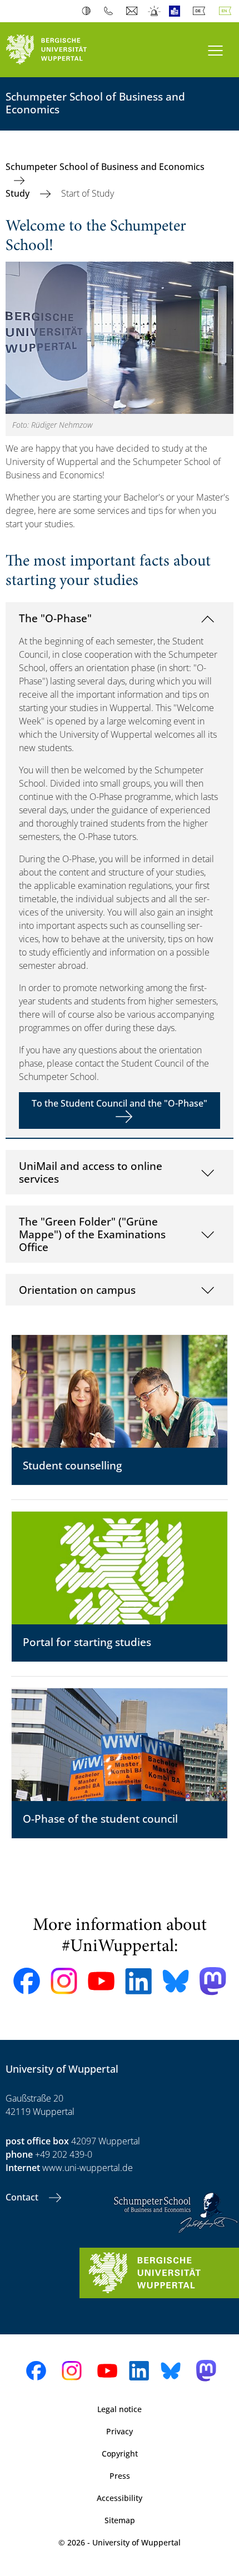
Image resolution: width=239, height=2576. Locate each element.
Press (120, 2476)
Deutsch (201, 11)
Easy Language (177, 11)
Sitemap (120, 2520)
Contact (23, 2197)
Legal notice (120, 2409)
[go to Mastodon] (213, 1981)
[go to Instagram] (64, 1981)
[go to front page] (60, 50)
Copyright (120, 2454)
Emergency (155, 11)
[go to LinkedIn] (138, 1981)
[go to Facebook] (27, 1981)
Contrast (89, 11)
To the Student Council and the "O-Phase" (120, 1103)
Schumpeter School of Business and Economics (105, 167)
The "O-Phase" (55, 618)
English (227, 11)
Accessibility (120, 2498)
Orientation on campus (77, 1290)
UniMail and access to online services (91, 1172)
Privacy (120, 2431)
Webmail (133, 11)
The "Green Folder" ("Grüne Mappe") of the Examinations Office (92, 1234)
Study (19, 193)
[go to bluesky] (176, 1981)
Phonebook (111, 11)
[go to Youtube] (101, 1981)
